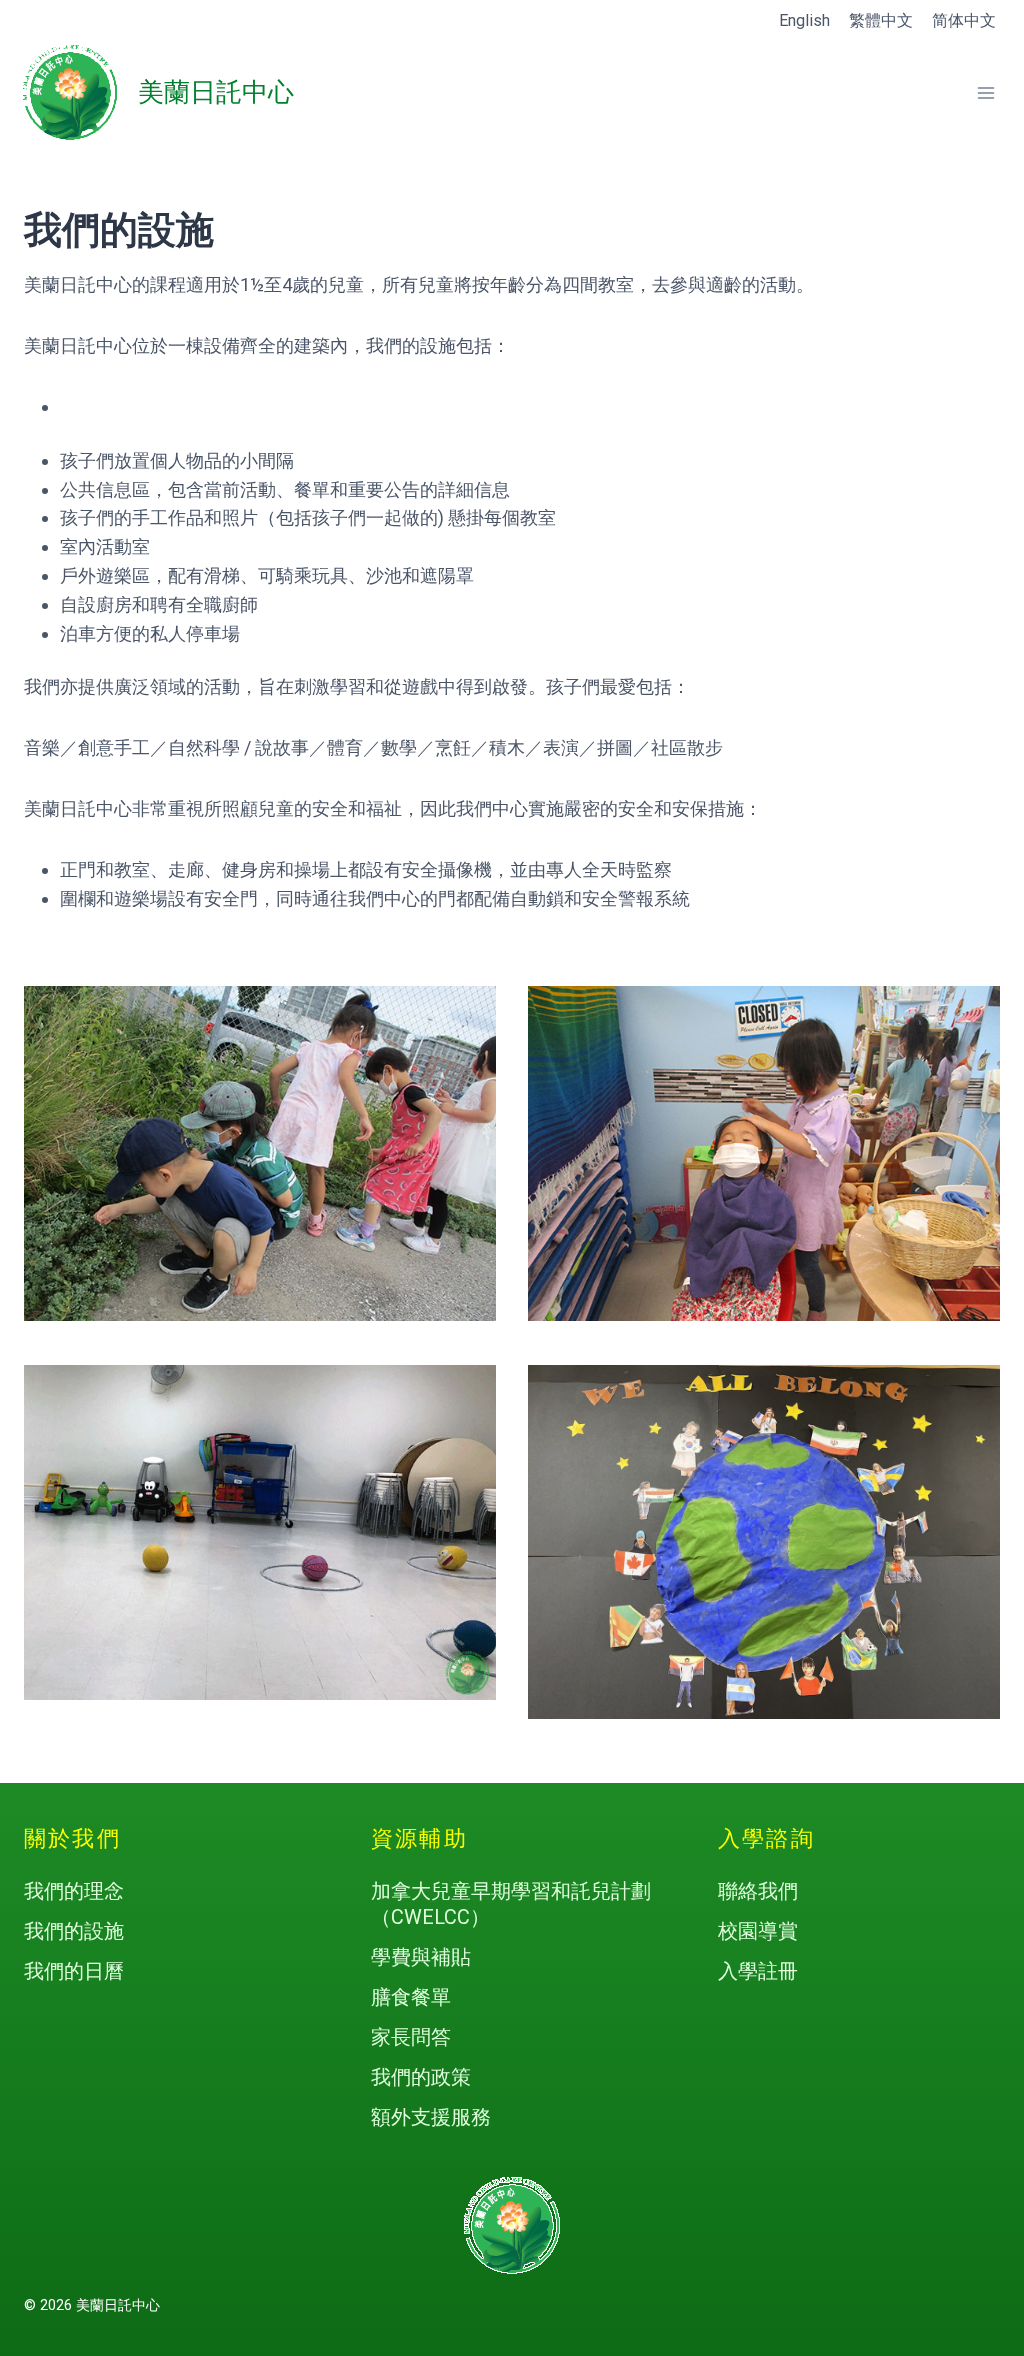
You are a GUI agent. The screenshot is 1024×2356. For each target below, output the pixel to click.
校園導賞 (758, 1931)
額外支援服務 (431, 2117)
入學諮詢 (766, 1838)
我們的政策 (421, 2077)
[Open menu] (985, 92)
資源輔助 (419, 1838)
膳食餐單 (411, 1997)
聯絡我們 (758, 1891)
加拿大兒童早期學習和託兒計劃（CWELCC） (511, 1904)
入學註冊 (758, 1971)
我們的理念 (74, 1891)
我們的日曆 (74, 1971)
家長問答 (411, 2037)
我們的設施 (74, 1931)
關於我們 (72, 1838)
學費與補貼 (421, 1957)
